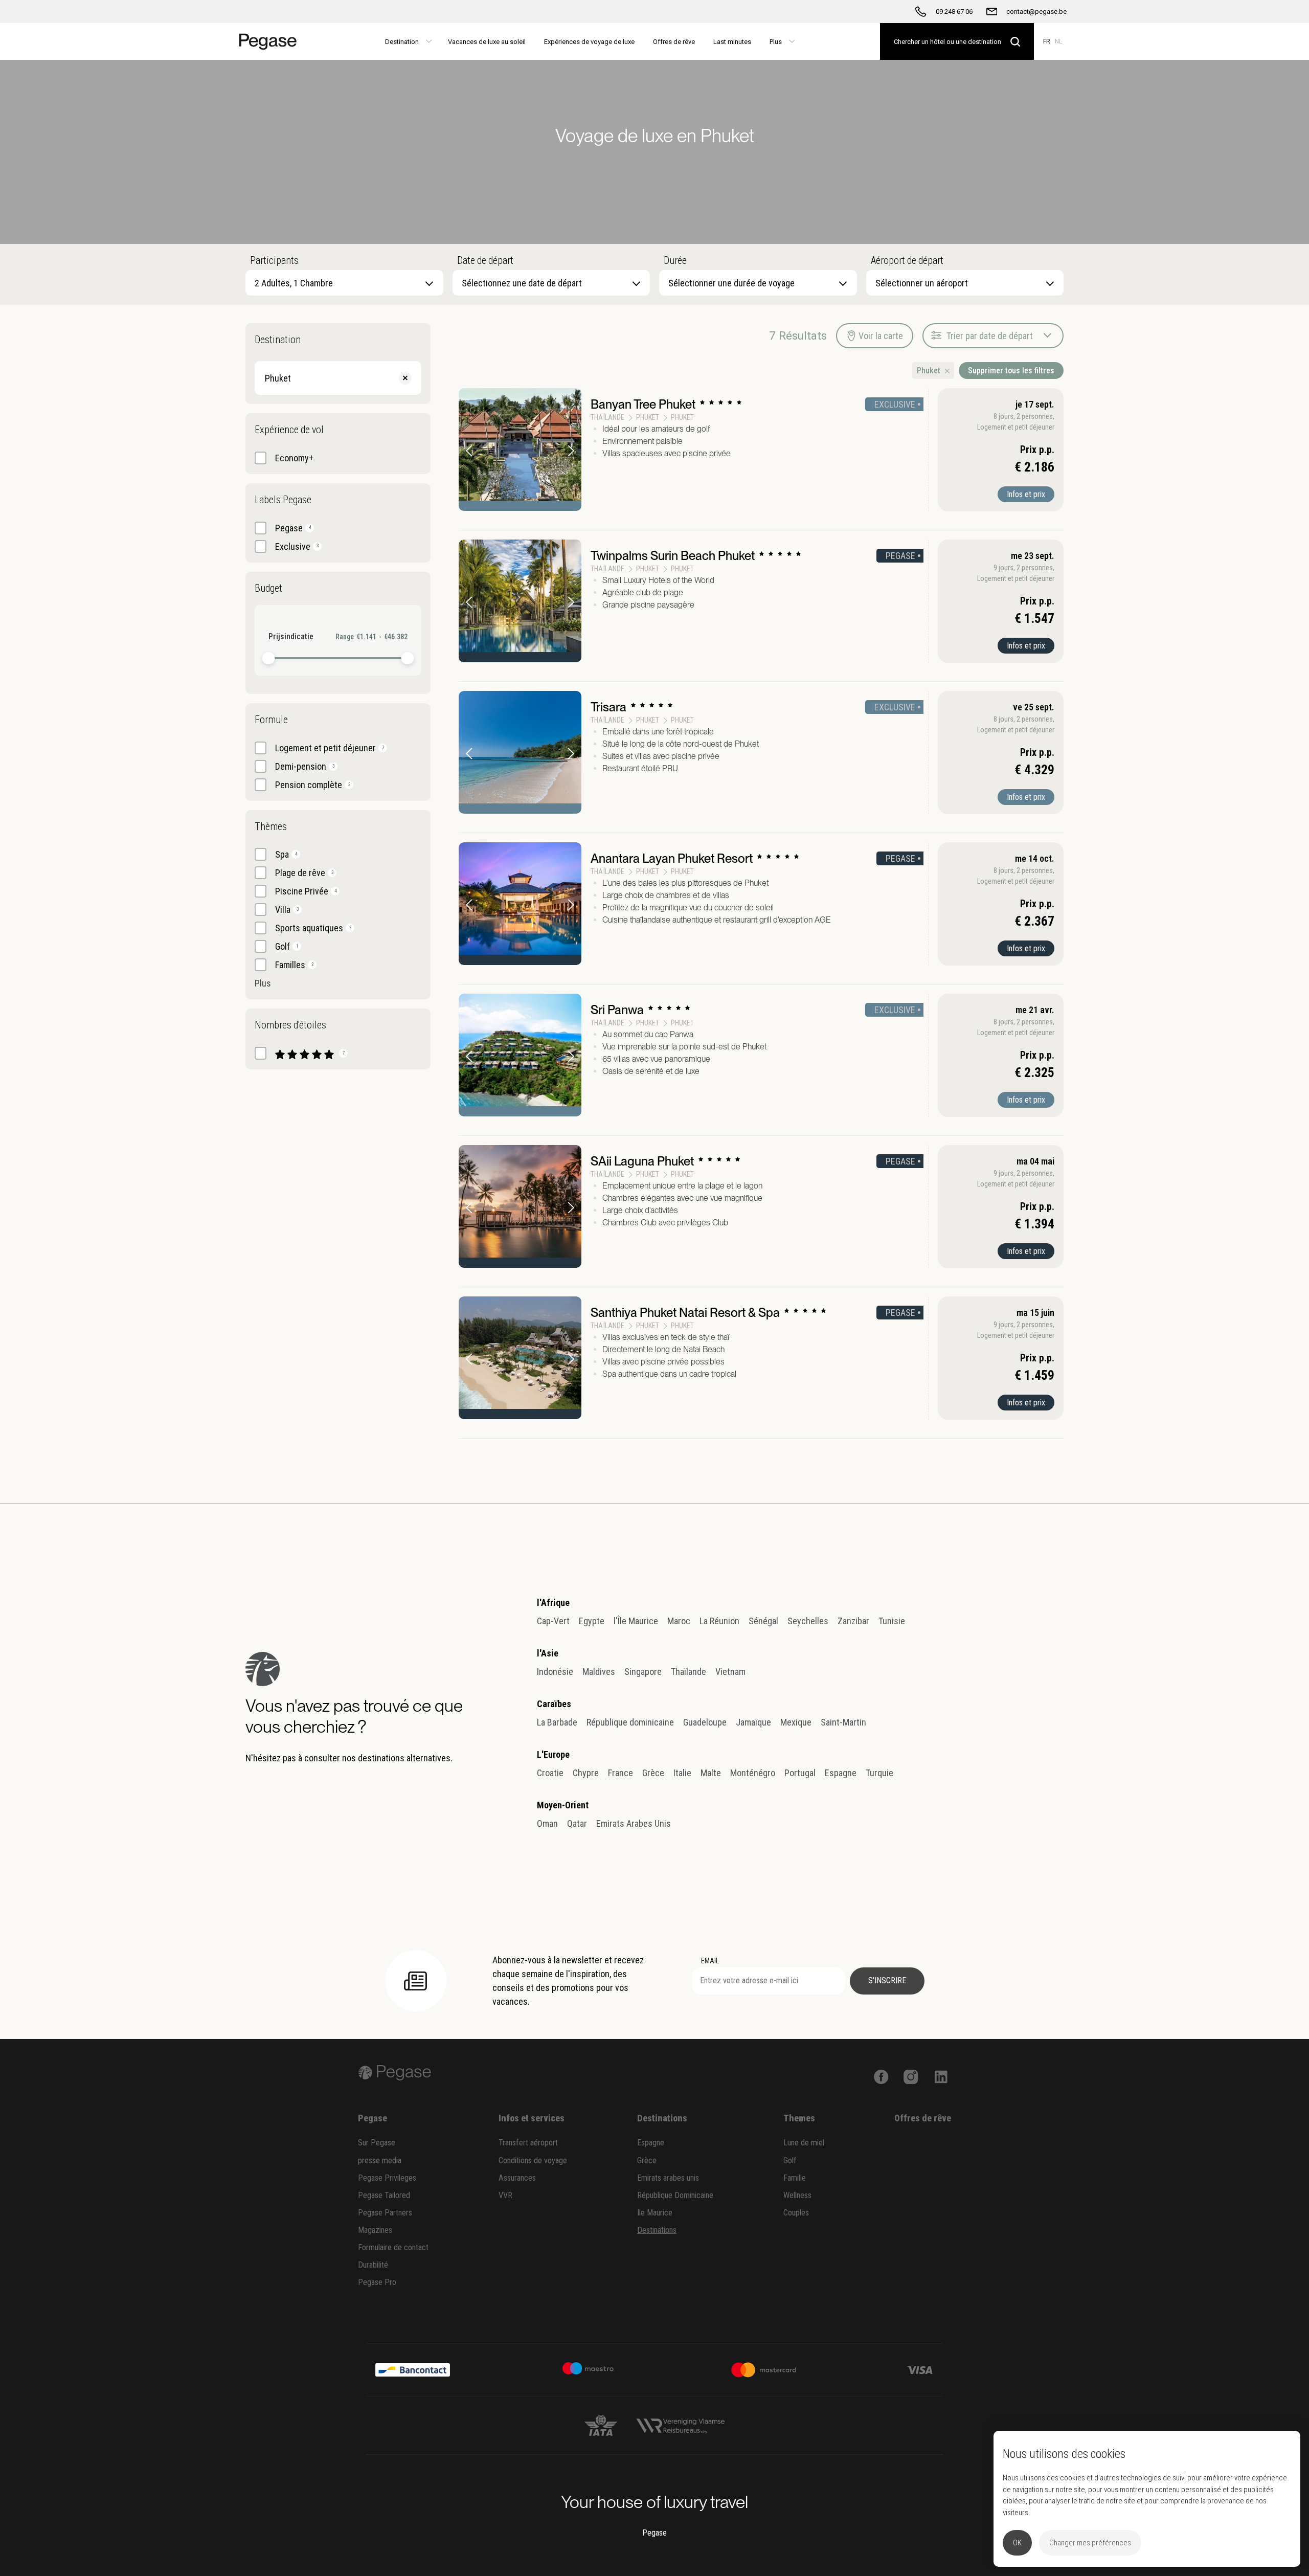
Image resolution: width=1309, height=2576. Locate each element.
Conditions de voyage (533, 2160)
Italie (682, 1773)
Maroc (679, 1621)
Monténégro (753, 1773)
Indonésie (555, 1672)
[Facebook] (881, 2076)
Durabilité (373, 2265)
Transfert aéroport (528, 2143)
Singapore (643, 1672)
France (620, 1773)
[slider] (269, 658)
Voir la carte (881, 336)
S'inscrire (887, 1980)
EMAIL (710, 1961)
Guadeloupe (705, 1722)
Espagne (841, 1773)
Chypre (586, 1773)
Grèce (653, 1773)
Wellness (797, 2195)
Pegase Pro (377, 2282)
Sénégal (763, 1621)
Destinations (657, 2230)
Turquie (879, 1773)
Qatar (577, 1823)
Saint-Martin (843, 1722)
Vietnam (730, 1672)
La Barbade (557, 1722)
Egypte (592, 1621)
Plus (263, 983)
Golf (790, 2160)
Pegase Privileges (387, 2178)
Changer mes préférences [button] (1090, 2543)
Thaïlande (689, 1672)
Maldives (599, 1672)
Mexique (796, 1722)
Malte (711, 1773)
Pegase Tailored (384, 2195)
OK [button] (1017, 2543)
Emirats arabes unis (668, 2178)
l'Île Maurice (636, 1621)
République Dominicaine (675, 2195)
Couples (796, 2213)
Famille (795, 2178)
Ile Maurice (655, 2213)
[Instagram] (911, 2076)
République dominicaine (630, 1722)
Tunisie (892, 1621)
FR (1047, 41)
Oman (547, 1823)
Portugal (800, 1773)
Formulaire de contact (393, 2247)
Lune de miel (804, 2143)
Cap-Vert (553, 1621)
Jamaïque (753, 1722)
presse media (380, 2160)
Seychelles (808, 1621)
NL (1058, 41)
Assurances (517, 2178)
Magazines (375, 2230)
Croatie (550, 1773)
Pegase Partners (385, 2213)
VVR (505, 2195)
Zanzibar (853, 1621)
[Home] (272, 41)
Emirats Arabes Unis (634, 1823)
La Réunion (719, 1621)
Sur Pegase (377, 2143)
